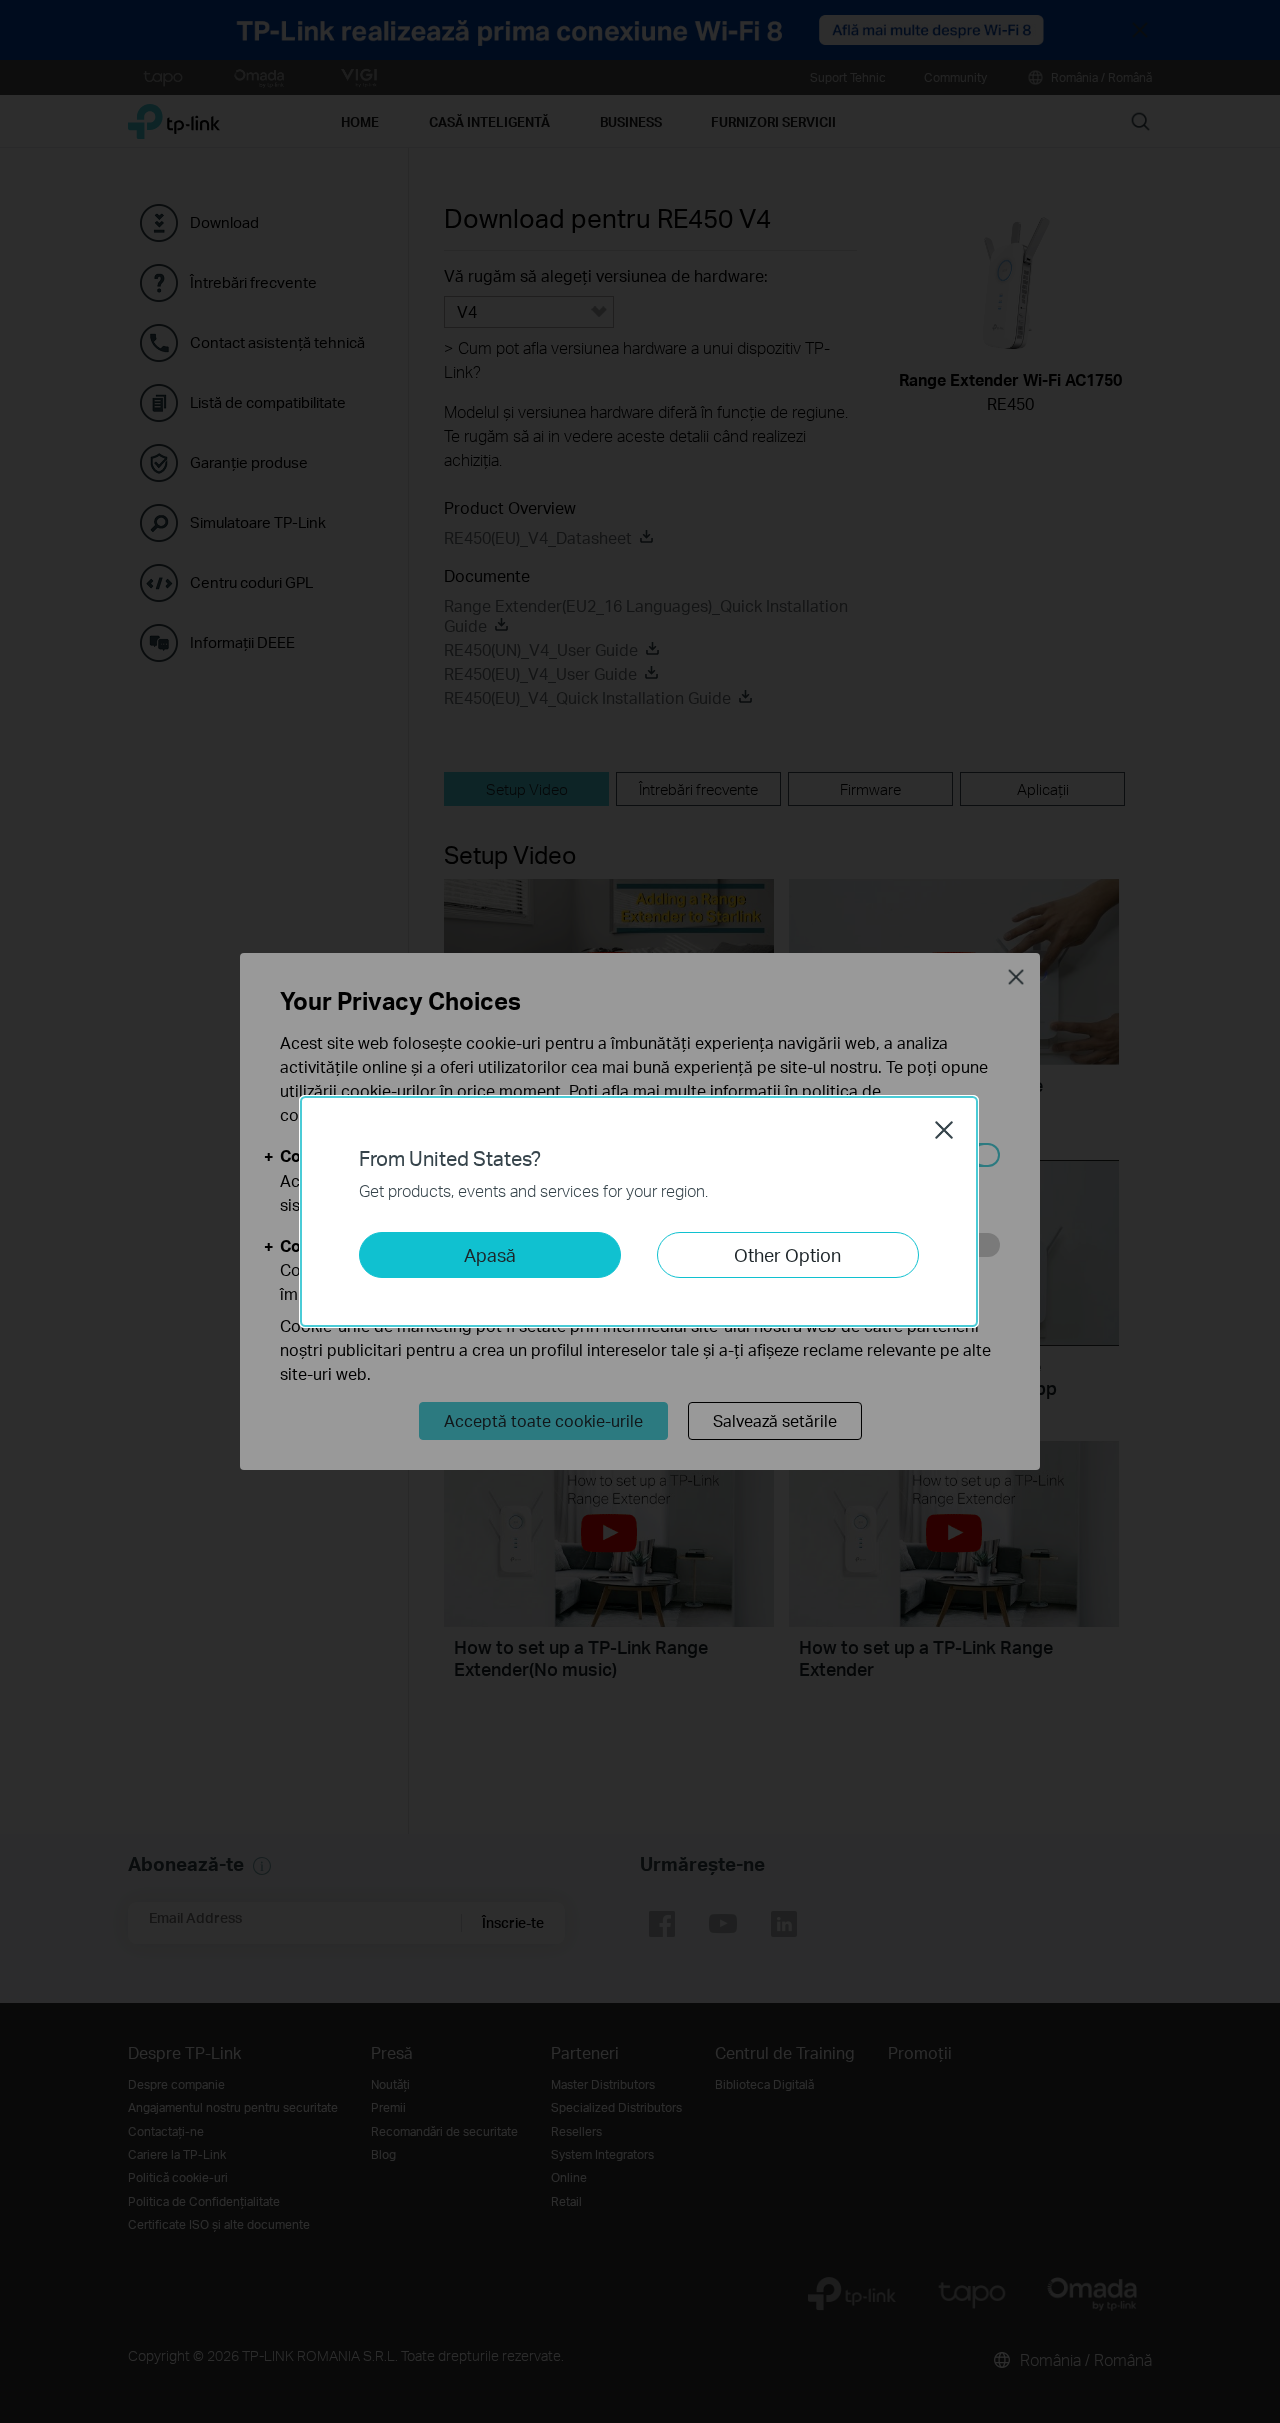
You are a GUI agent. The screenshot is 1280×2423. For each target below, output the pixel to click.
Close (944, 1130)
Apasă (490, 1254)
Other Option (787, 1254)
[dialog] (640, 1211)
